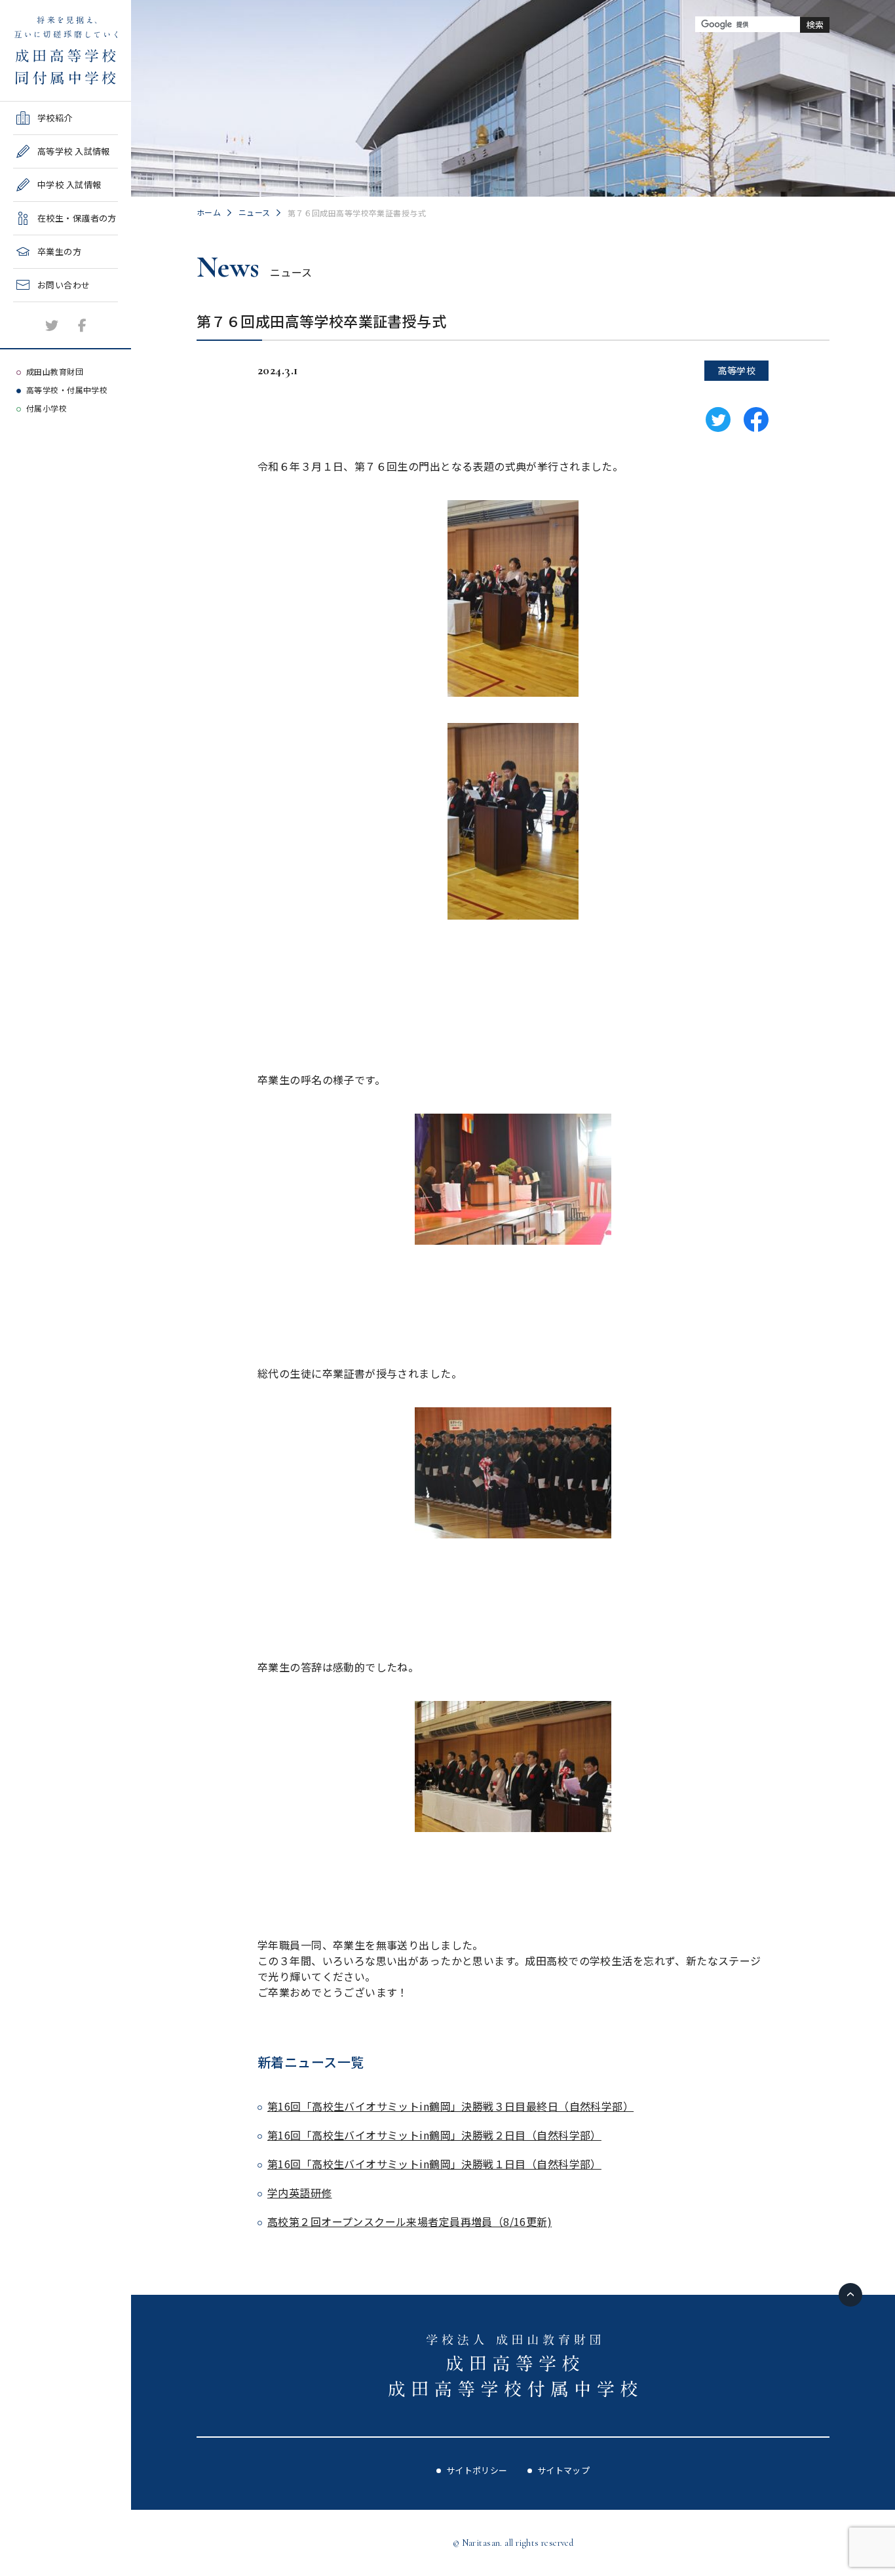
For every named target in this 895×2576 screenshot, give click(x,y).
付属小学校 (47, 408)
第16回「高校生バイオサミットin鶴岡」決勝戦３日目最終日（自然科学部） (450, 2106)
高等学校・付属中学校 (67, 390)
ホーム (209, 212)
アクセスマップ (44, 340)
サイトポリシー (477, 2470)
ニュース (255, 212)
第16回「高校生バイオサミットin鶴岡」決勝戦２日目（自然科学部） (434, 2135)
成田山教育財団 (55, 371)
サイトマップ (564, 2470)
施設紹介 (31, 306)
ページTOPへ (850, 2295)
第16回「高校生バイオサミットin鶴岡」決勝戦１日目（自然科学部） (434, 2164)
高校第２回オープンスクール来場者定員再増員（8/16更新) (409, 2221)
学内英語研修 (300, 2193)
